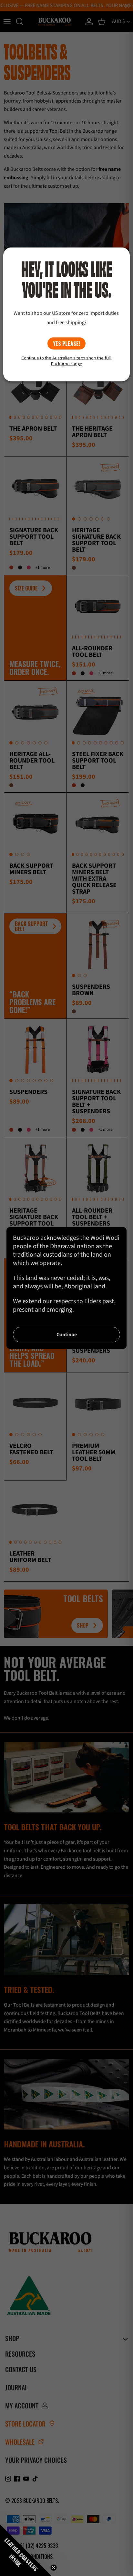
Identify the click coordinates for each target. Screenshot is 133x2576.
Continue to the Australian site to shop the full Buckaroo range (66, 360)
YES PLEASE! (66, 343)
